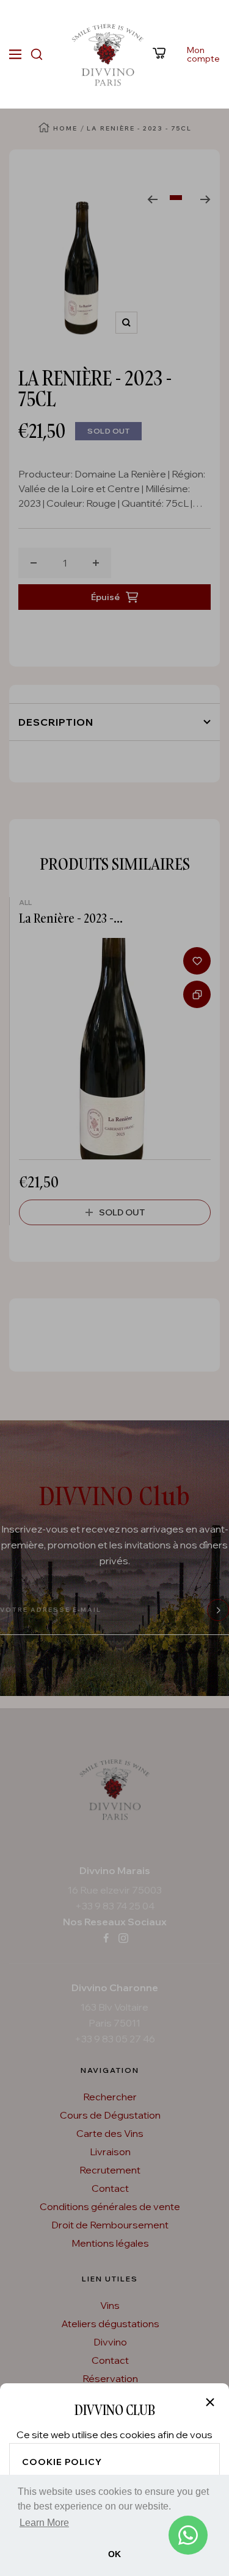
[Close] (210, 2402)
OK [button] (114, 2554)
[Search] (37, 54)
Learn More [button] (44, 2523)
